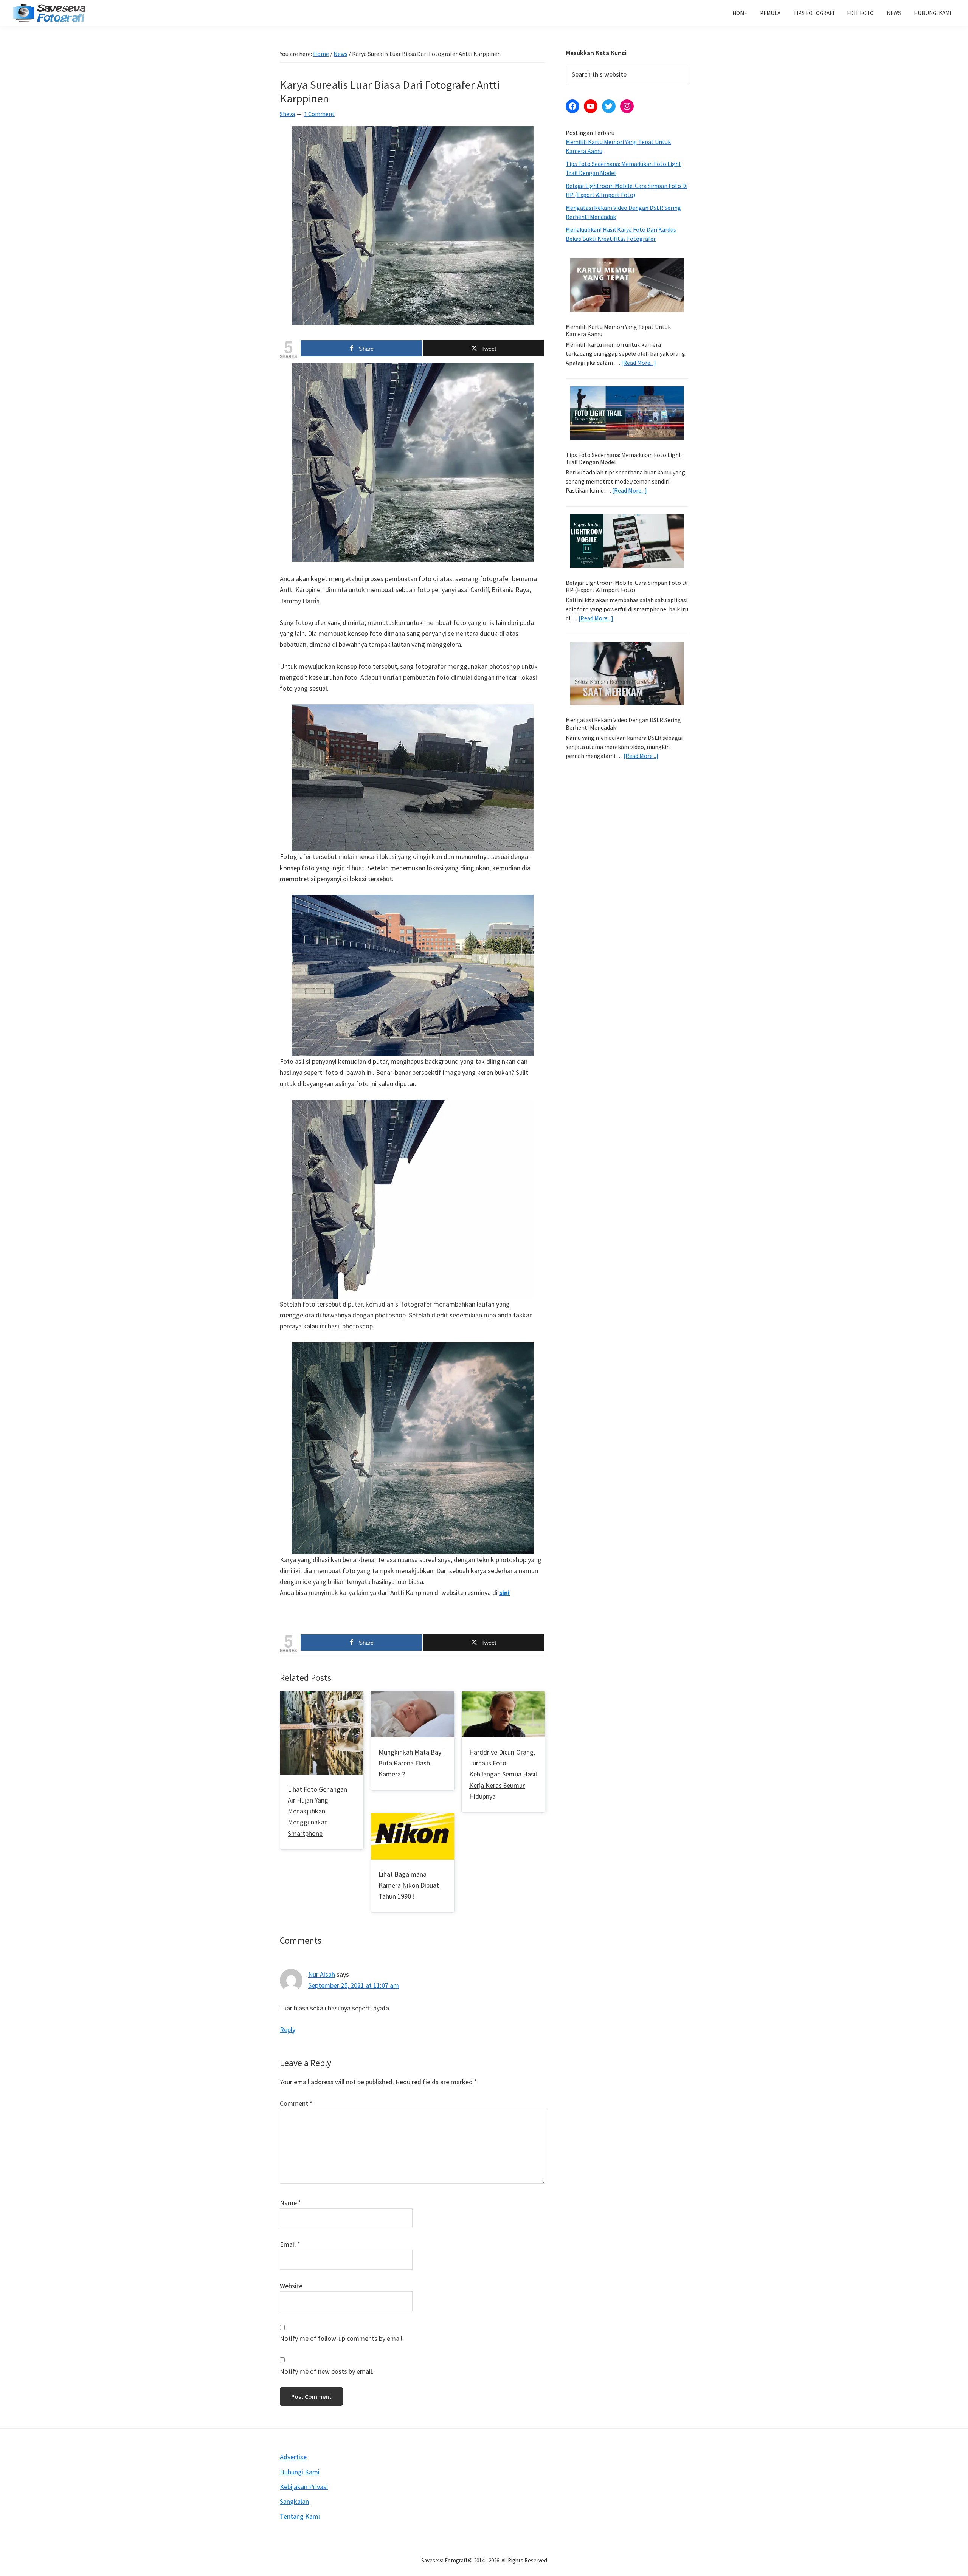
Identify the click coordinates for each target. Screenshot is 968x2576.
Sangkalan (294, 2501)
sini (504, 1593)
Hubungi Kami (300, 2472)
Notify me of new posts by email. (327, 2371)
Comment (296, 2103)
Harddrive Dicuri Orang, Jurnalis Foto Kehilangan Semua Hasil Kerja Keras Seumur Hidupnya (503, 1774)
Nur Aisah (322, 1974)
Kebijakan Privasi (304, 2487)
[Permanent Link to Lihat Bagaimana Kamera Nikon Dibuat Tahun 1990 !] (413, 1819)
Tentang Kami (300, 2516)
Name (291, 2203)
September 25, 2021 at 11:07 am (354, 1985)
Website (291, 2286)
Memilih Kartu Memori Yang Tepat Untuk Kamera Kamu (618, 330)
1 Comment (319, 114)
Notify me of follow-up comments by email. (342, 2338)
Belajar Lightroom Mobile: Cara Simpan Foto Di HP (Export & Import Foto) (627, 586)
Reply (288, 2030)
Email (290, 2244)
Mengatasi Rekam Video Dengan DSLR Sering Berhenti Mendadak (623, 723)
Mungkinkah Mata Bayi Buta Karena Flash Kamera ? (411, 1763)
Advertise (293, 2457)
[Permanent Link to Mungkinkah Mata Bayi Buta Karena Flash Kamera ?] (413, 1697)
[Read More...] (639, 363)
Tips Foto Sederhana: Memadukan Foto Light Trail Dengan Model (624, 458)
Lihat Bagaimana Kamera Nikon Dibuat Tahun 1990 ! (409, 1885)
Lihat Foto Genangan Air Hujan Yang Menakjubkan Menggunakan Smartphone (317, 1811)
